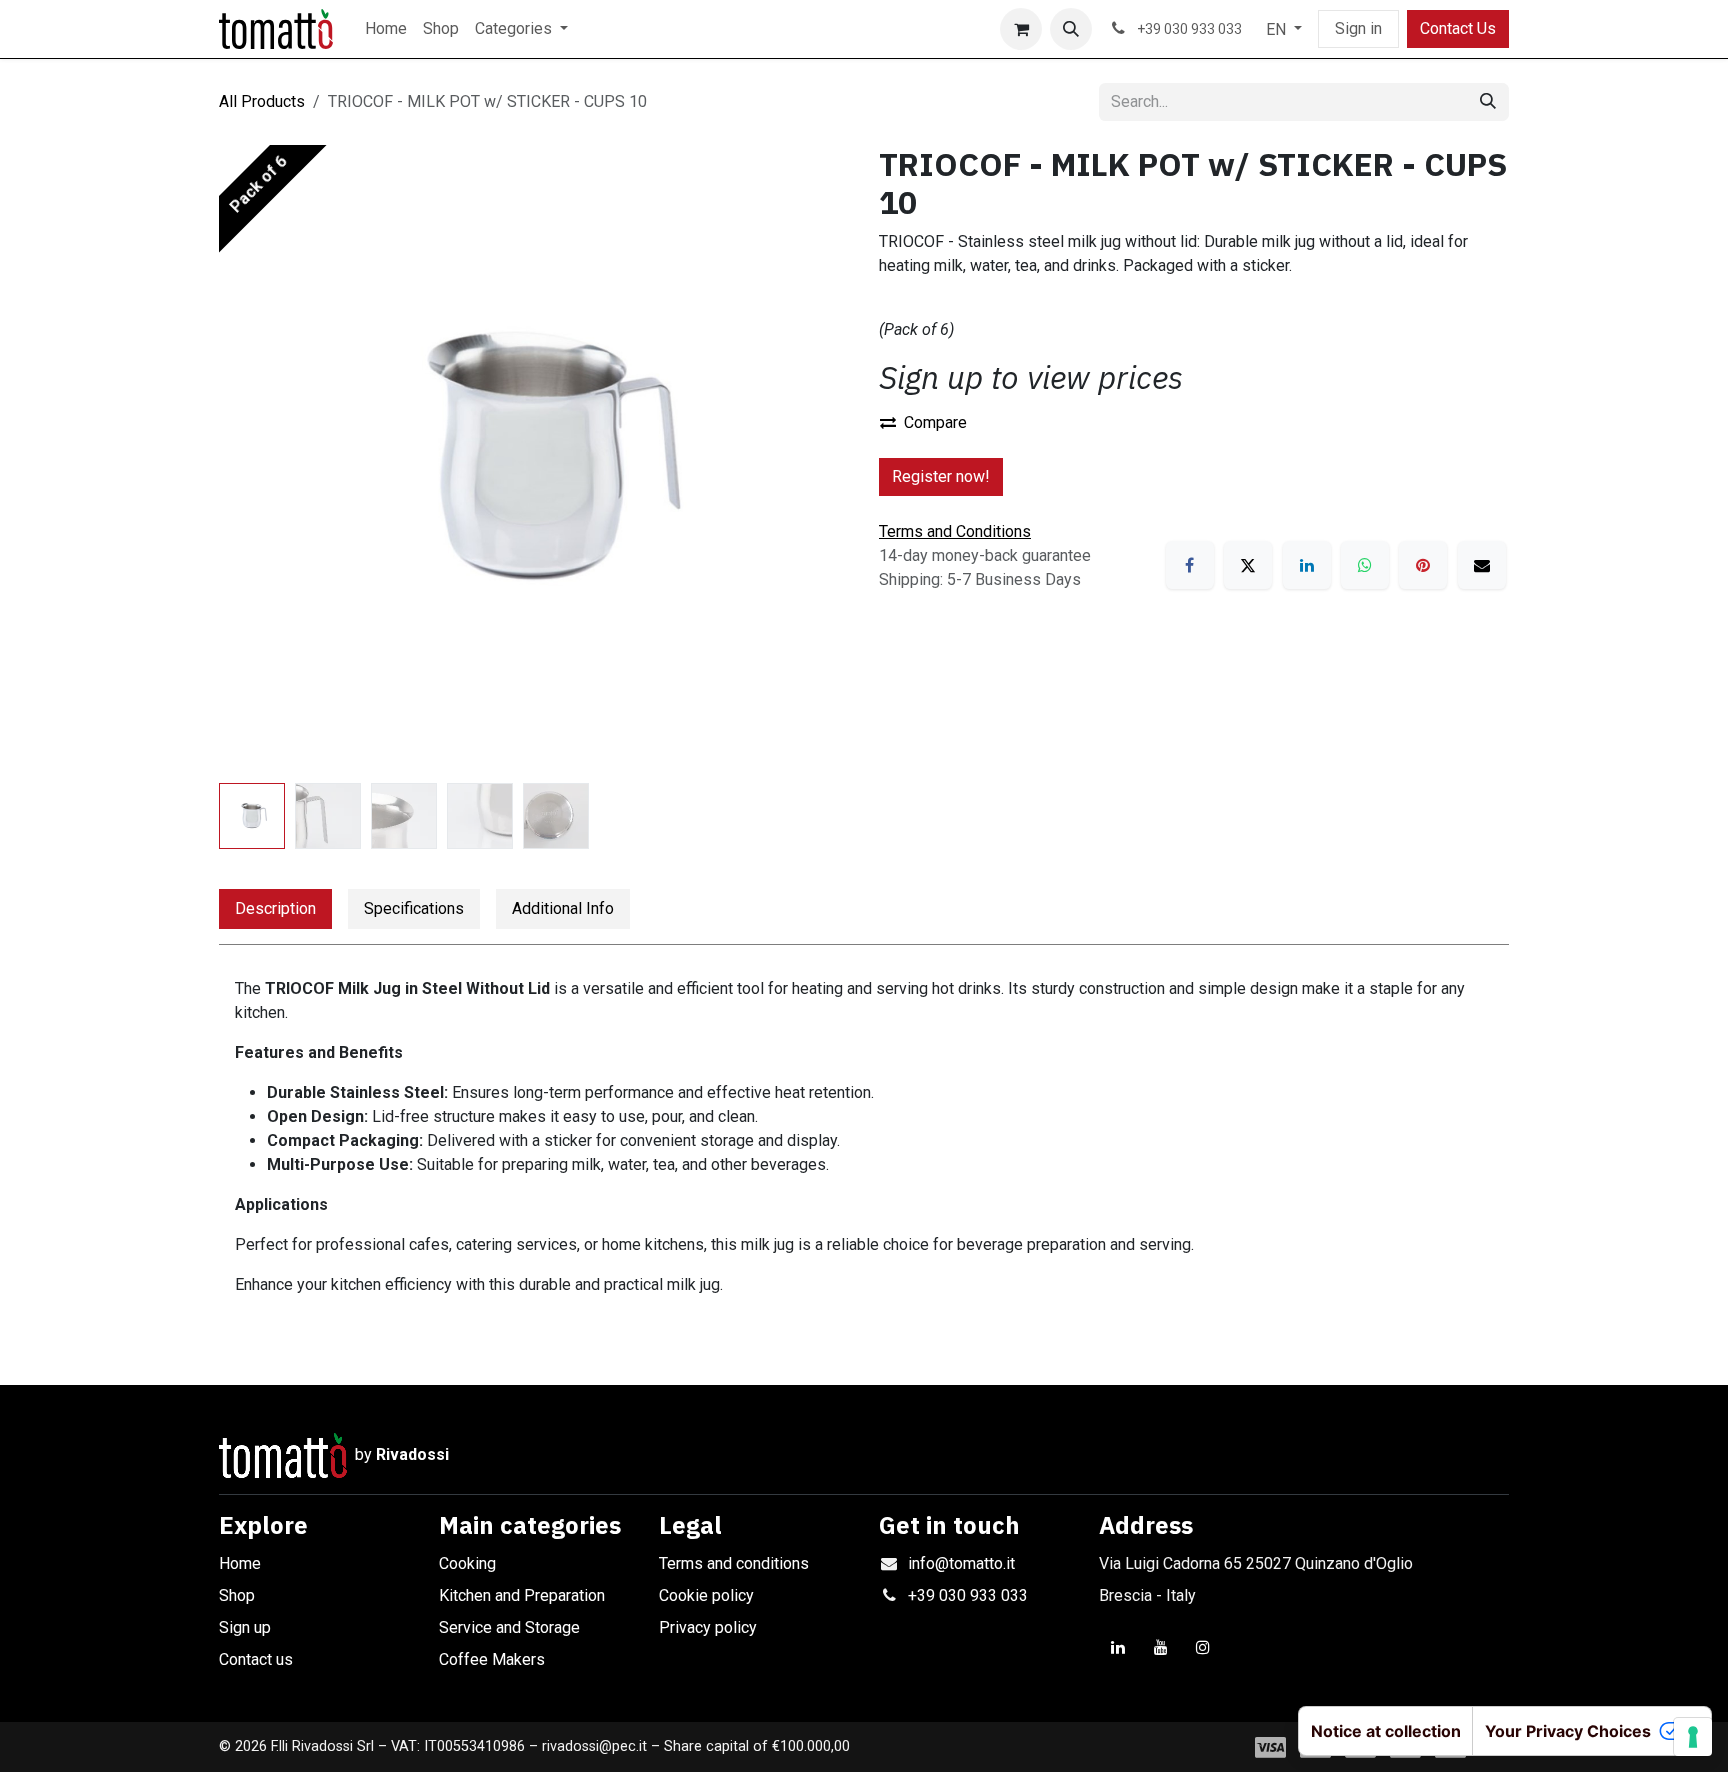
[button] (1071, 29)
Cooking (467, 1563)
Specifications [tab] (414, 908)
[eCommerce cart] (1021, 29)
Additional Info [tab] (563, 908)
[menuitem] (386, 29)
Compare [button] (935, 422)
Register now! (941, 476)
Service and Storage (509, 1627)
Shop (237, 1595)
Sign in (1358, 28)
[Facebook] (1190, 565)
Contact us (256, 1659)
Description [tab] (275, 908)
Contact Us (1458, 28)
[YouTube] (1161, 1647)
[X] (1248, 565)
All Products (262, 101)
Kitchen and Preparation (522, 1595)
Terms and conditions (734, 1563)
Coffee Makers (492, 1659)
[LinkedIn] (1307, 565)
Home (240, 1563)
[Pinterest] (1423, 565)
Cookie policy (706, 1595)
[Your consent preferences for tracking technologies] (1693, 1737)
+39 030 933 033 (968, 1595)
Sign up (245, 1627)
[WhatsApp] (1365, 565)
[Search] (1488, 102)
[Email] (1482, 565)
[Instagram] (1203, 1647)
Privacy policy (708, 1627)
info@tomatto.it (961, 1563)
